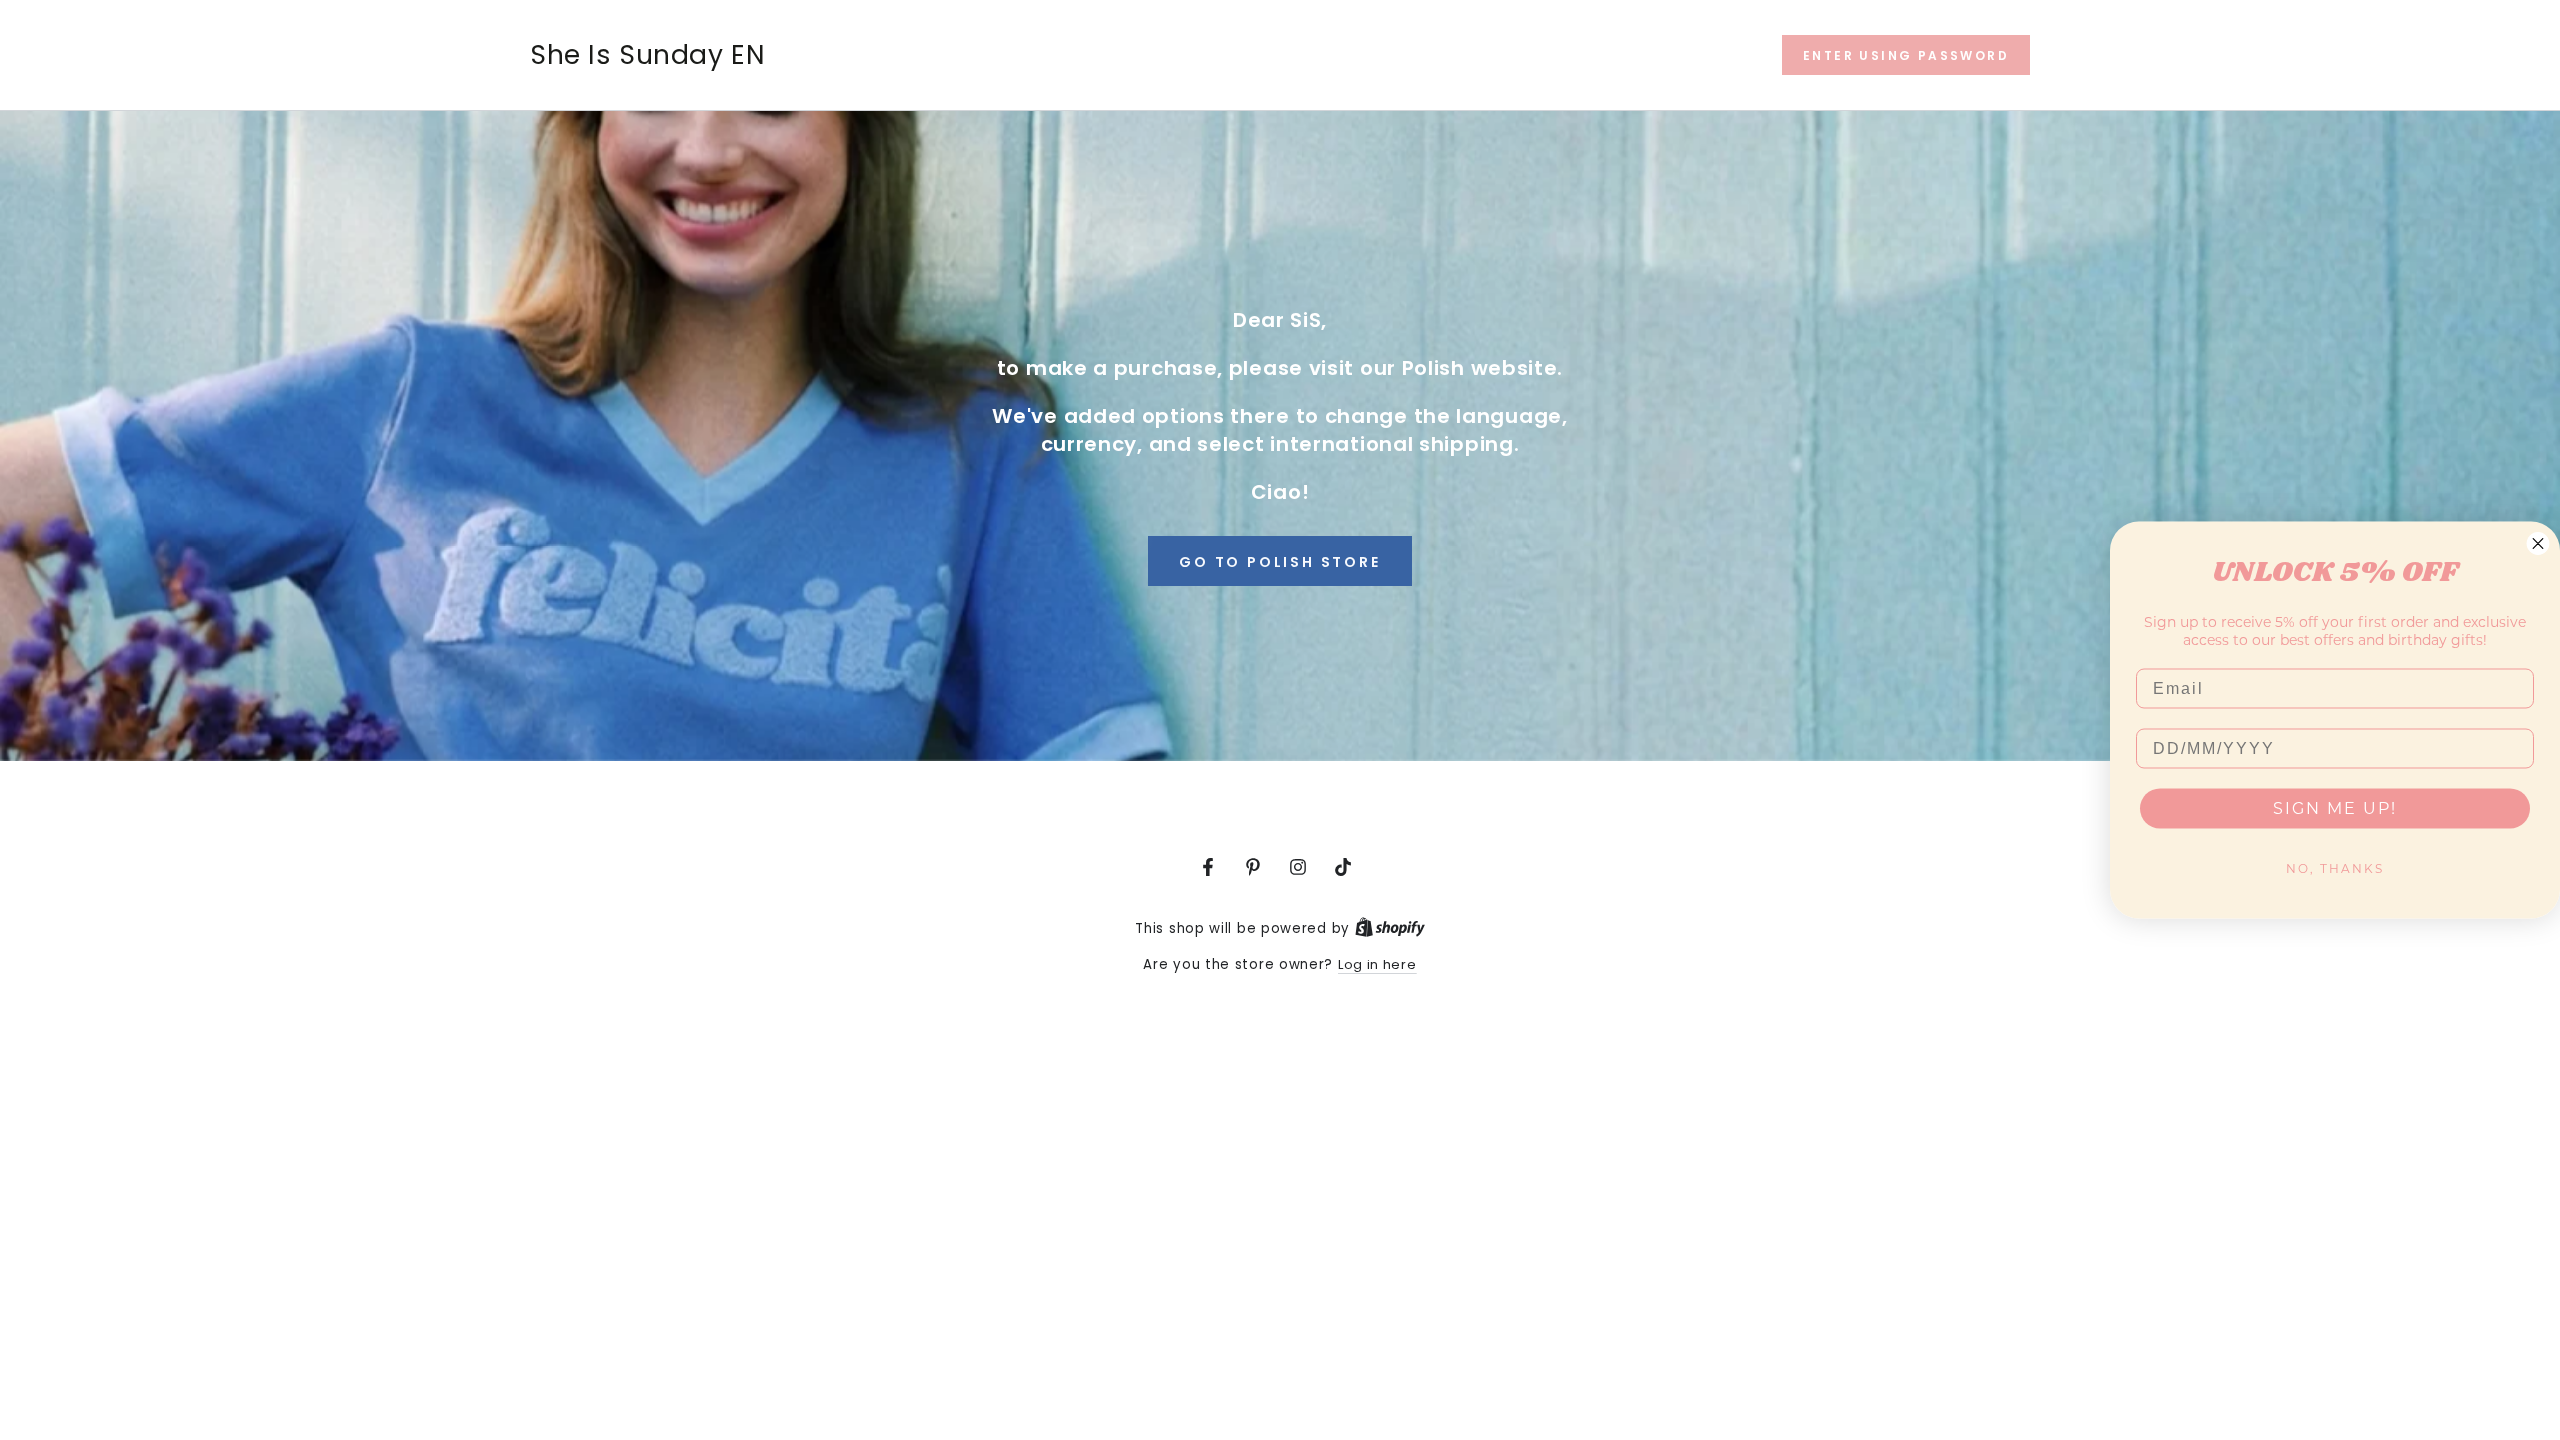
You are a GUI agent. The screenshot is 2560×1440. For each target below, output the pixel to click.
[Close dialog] (2538, 544)
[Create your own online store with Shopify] (1390, 928)
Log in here (1377, 964)
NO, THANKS (2335, 868)
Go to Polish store (1279, 562)
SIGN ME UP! (2335, 808)
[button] (1906, 55)
